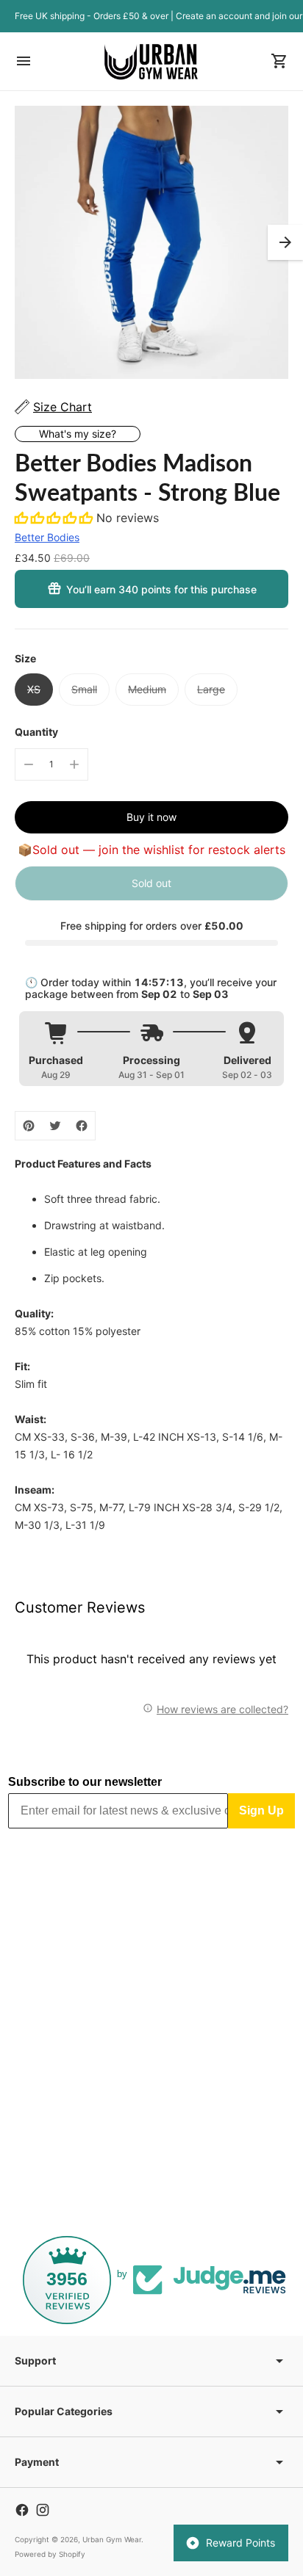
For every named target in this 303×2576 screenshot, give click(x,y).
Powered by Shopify (50, 2554)
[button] (285, 242)
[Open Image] (151, 242)
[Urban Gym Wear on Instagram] (43, 2510)
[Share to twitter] (55, 1126)
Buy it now (151, 817)
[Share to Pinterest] (29, 1126)
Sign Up (261, 1810)
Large (211, 689)
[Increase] (74, 764)
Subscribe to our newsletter (85, 1782)
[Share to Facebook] (82, 1126)
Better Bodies (47, 537)
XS (34, 689)
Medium (147, 689)
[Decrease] (29, 764)
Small (84, 689)
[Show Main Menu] (24, 61)
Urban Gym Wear (112, 2539)
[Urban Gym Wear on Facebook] (22, 2510)
